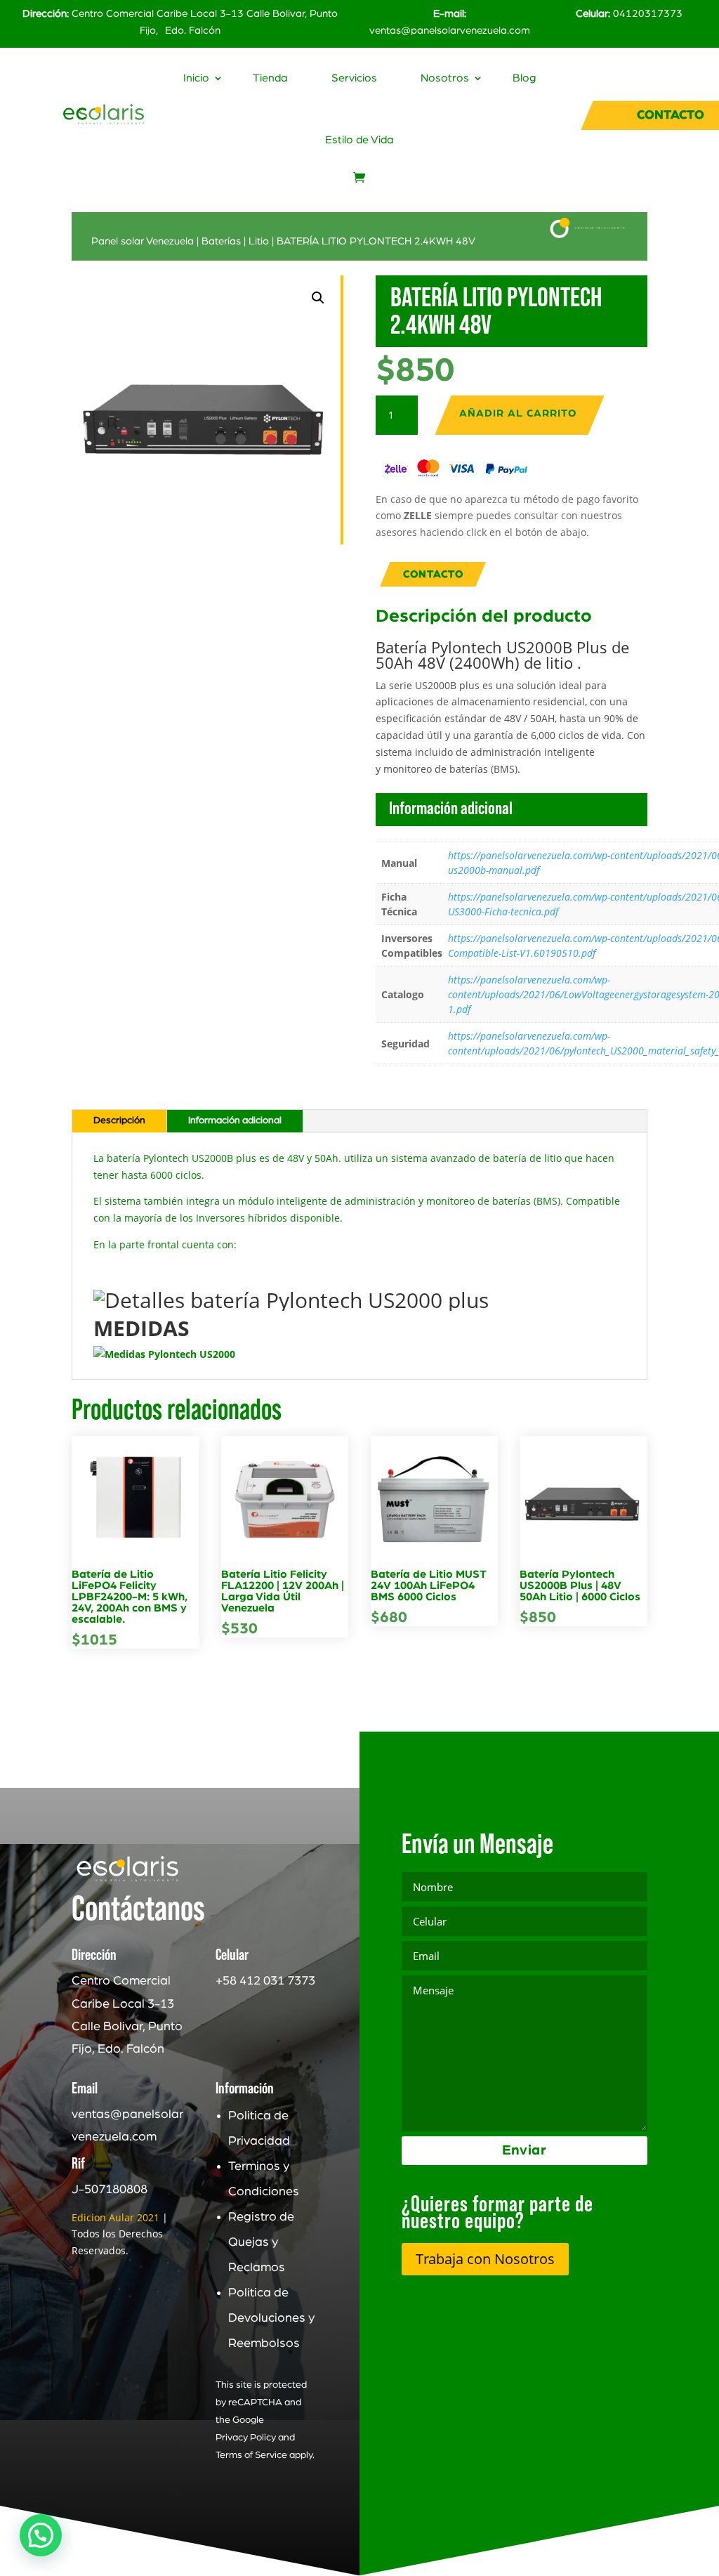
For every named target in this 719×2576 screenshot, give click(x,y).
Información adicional (235, 1120)
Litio (259, 241)
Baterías (221, 241)
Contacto (433, 574)
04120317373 (648, 14)
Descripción (119, 1120)
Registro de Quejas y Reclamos (261, 2242)
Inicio (196, 78)
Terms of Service (251, 2455)
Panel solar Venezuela (143, 241)
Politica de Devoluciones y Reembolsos (271, 2318)
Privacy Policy (246, 2438)
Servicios (354, 78)
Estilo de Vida (359, 140)
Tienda (270, 78)
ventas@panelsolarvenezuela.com (450, 31)
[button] (318, 298)
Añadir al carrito (518, 413)
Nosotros (445, 78)
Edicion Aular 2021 (116, 2217)
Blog (524, 78)
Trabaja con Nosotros (485, 2259)
